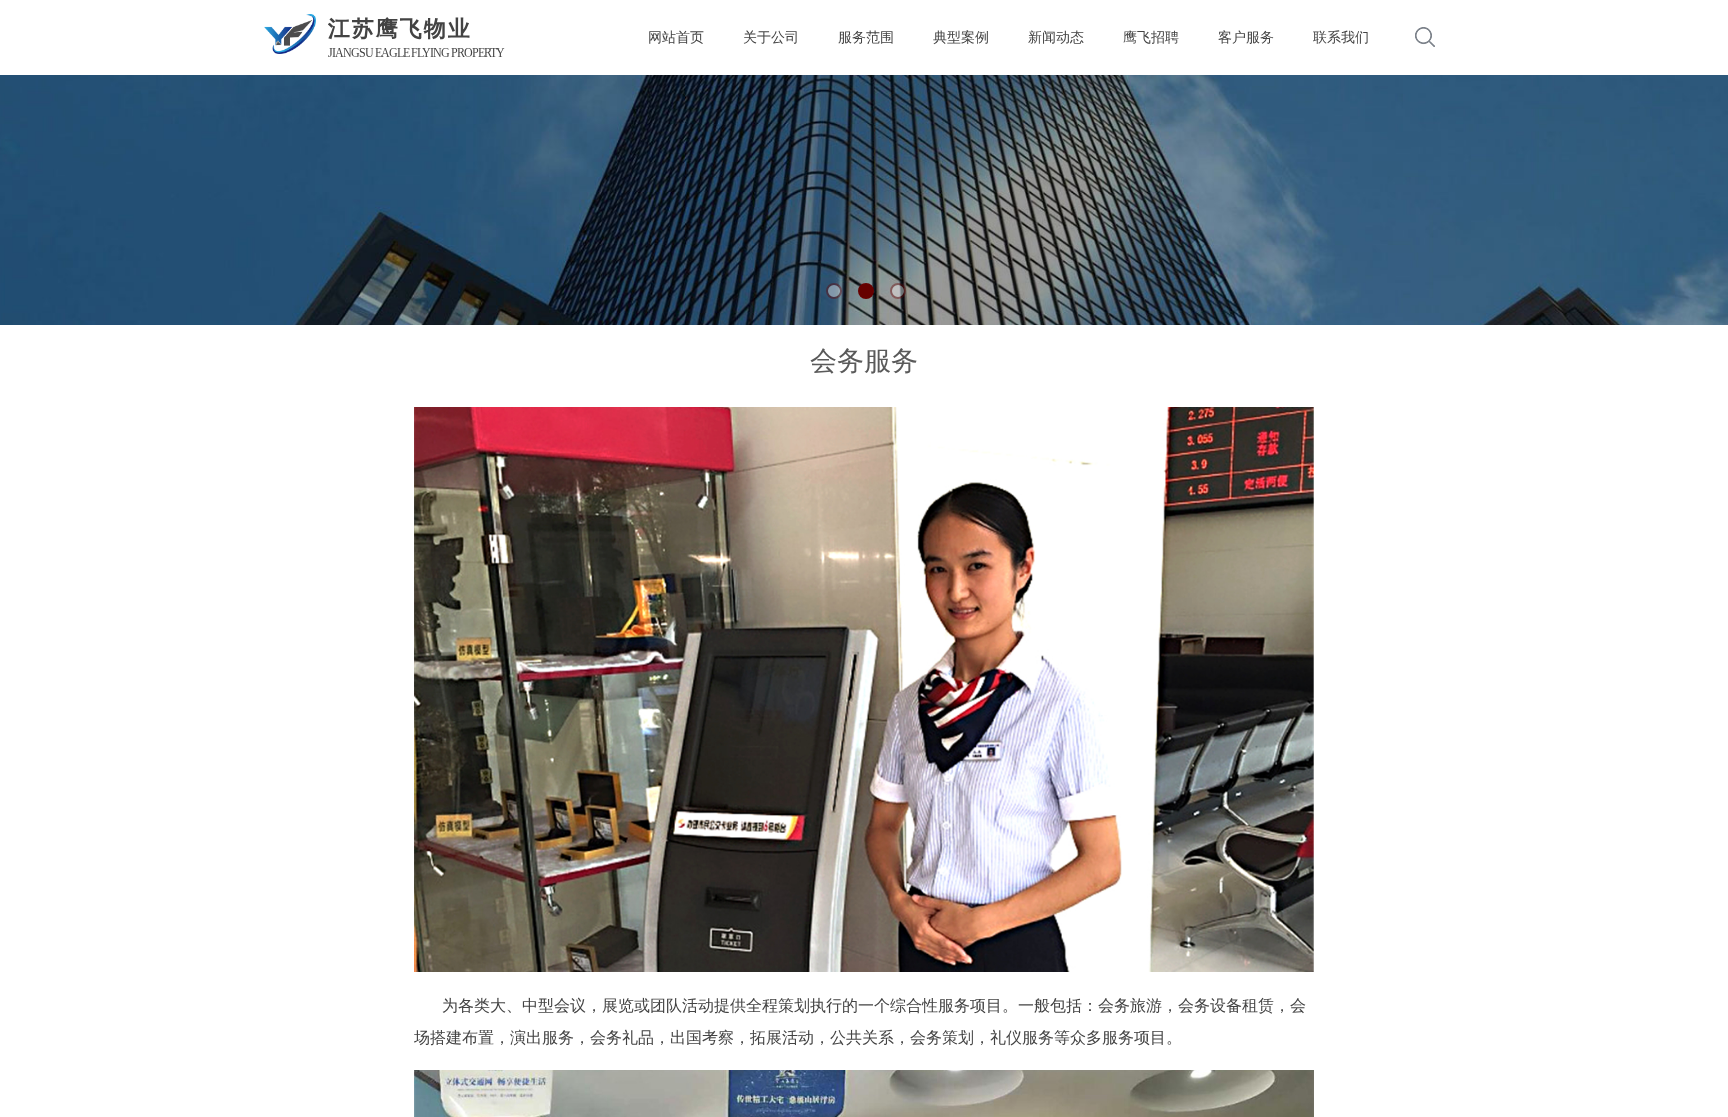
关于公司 (771, 37)
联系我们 (1341, 37)
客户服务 (1246, 37)
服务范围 (866, 37)
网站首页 (676, 37)
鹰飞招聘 (1151, 37)
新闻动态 (1056, 37)
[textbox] (1399, 38)
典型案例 (961, 37)
